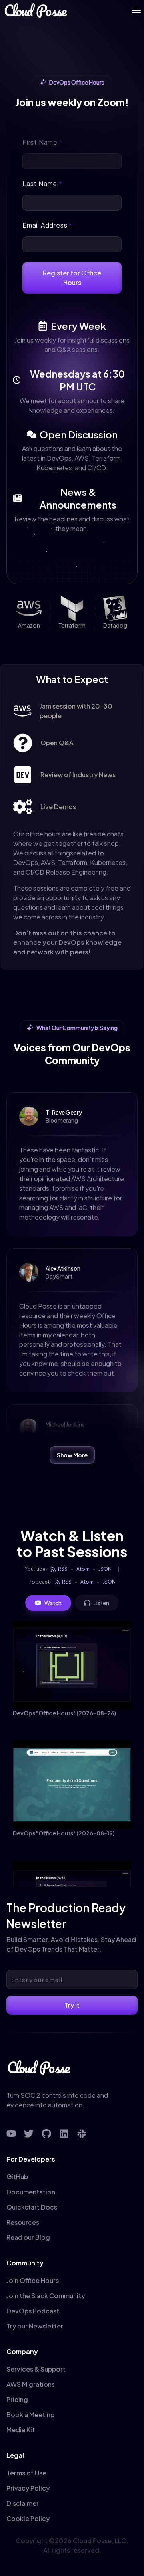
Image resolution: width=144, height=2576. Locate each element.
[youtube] (11, 2134)
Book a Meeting (31, 2415)
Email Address (47, 225)
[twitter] (29, 2134)
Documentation (31, 2192)
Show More (72, 1455)
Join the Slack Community (46, 2296)
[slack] (82, 2134)
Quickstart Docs (32, 2207)
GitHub (17, 2177)
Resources (23, 2222)
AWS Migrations (31, 2384)
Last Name (42, 183)
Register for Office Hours (72, 278)
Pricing (17, 2399)
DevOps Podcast (33, 2311)
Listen (101, 1603)
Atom (83, 1569)
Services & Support (36, 2369)
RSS (63, 1569)
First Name (42, 142)
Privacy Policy (28, 2488)
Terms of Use (26, 2473)
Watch (53, 1603)
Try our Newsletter (35, 2326)
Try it (72, 2005)
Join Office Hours (33, 2280)
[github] (46, 2134)
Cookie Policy (28, 2518)
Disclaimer (23, 2503)
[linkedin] (64, 2134)
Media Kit (21, 2430)
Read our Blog (28, 2237)
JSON (105, 1569)
